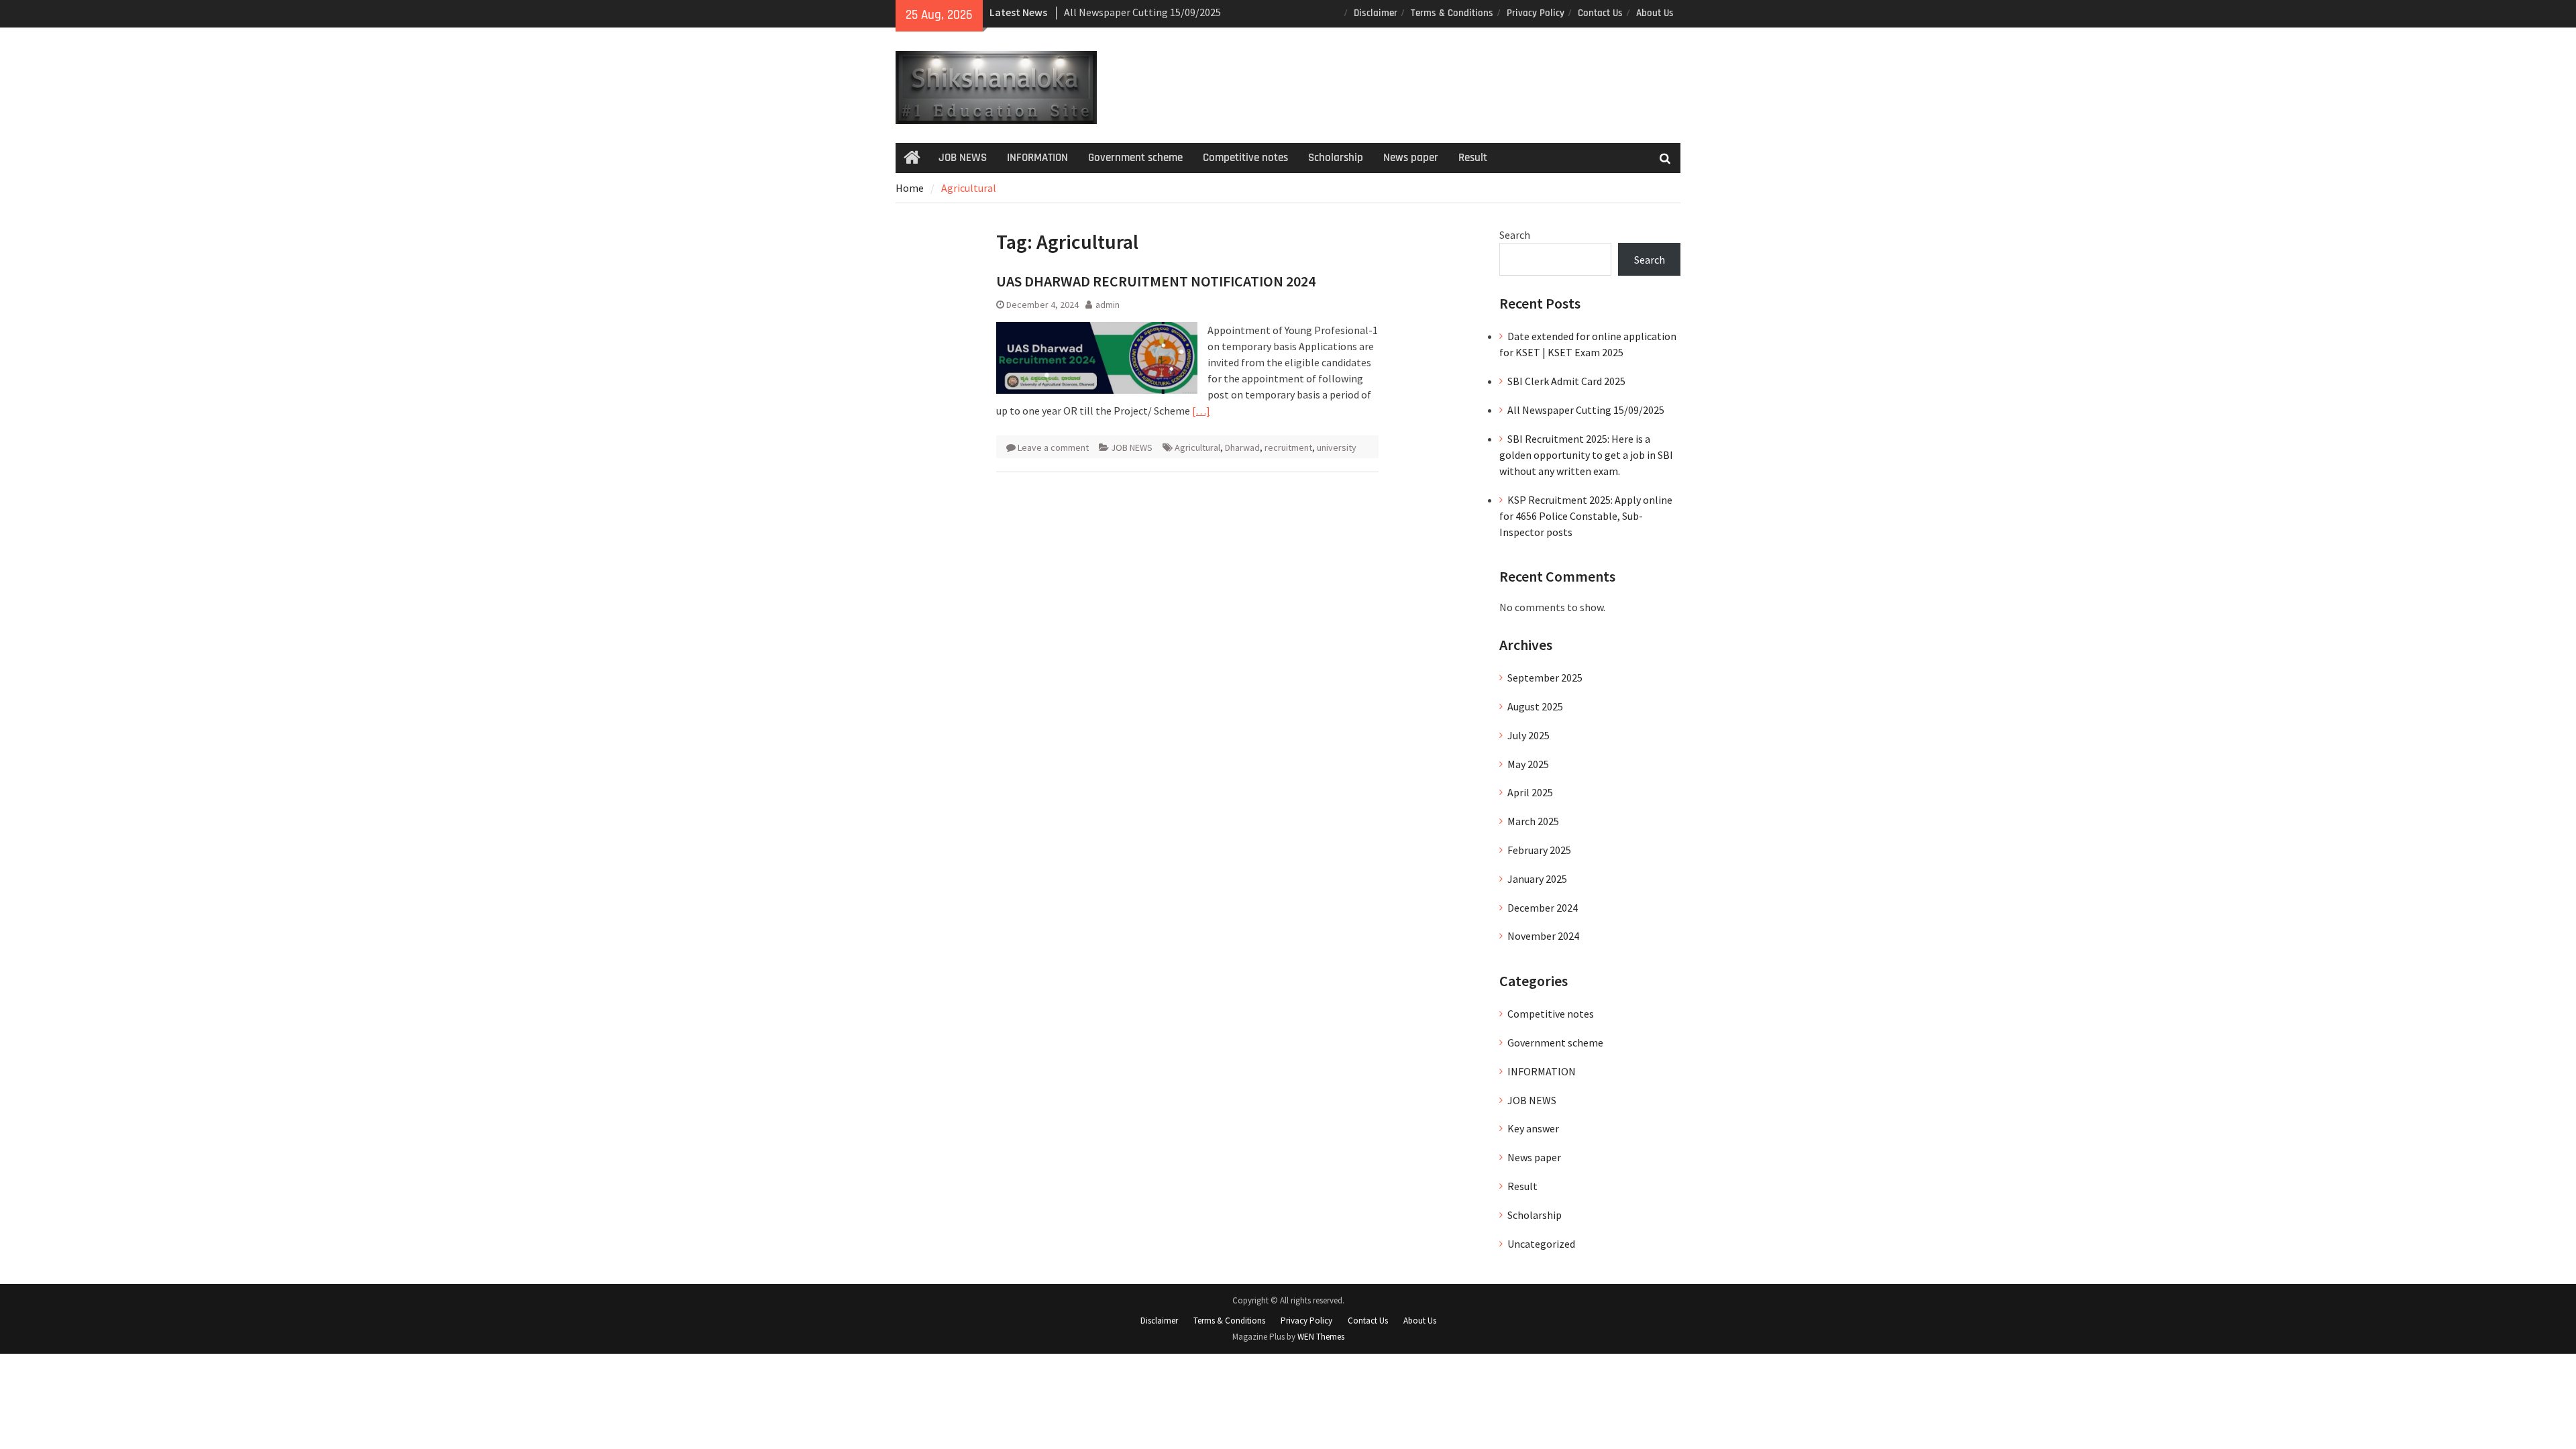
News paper (1411, 158)
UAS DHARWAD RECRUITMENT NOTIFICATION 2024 (1156, 281)
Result (1473, 158)
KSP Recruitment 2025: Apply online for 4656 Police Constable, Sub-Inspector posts (1586, 516)
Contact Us (1600, 13)
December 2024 (1543, 908)
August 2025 (1535, 706)
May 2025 (1528, 764)
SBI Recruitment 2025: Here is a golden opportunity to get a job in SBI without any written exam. (1586, 455)
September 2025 (1545, 678)
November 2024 (1543, 936)
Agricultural (1197, 447)
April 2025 (1530, 792)
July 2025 (1528, 735)
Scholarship (1336, 158)
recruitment (1288, 447)
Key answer (1533, 1128)
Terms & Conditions (1452, 13)
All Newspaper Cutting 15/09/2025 (1142, 12)
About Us (1655, 13)
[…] (1201, 411)
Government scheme (1135, 158)
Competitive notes (1245, 158)
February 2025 (1539, 850)
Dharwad (1242, 447)
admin (1108, 305)
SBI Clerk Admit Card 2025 (1566, 381)
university (1337, 447)
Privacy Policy (1536, 13)
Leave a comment (1053, 447)
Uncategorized (1541, 1244)
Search (1515, 235)
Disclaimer (1376, 13)
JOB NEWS (963, 158)
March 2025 (1533, 821)
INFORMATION (1037, 158)
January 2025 (1537, 879)
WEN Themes (1321, 1337)
